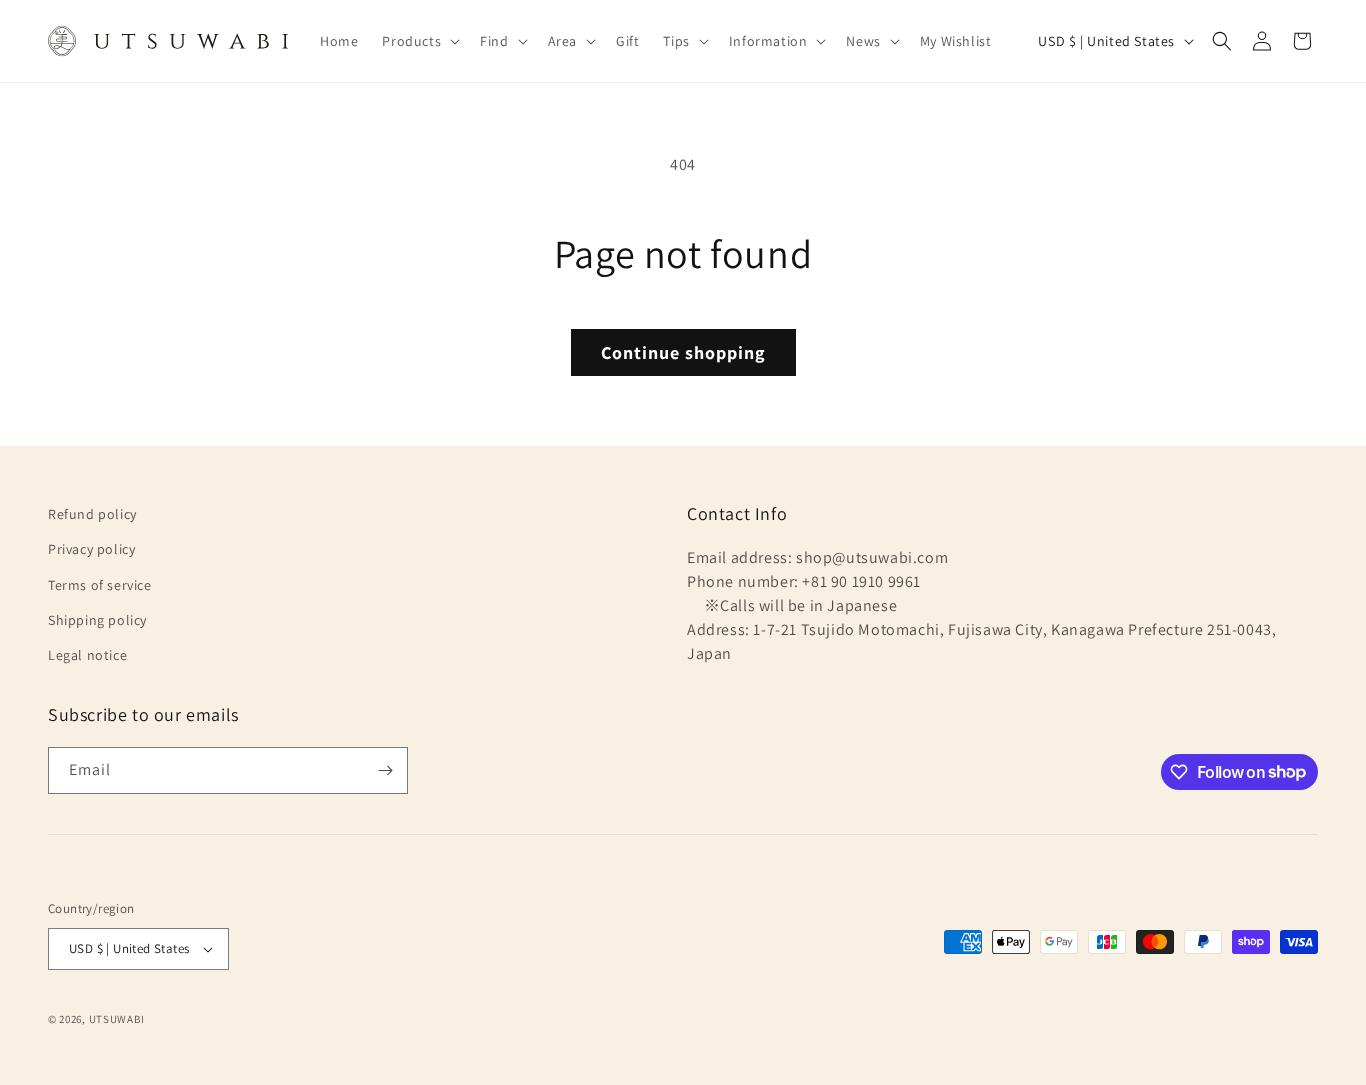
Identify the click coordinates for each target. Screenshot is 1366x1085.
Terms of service (100, 585)
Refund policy (92, 514)
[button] (419, 41)
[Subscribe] (385, 770)
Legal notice (87, 655)
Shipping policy (97, 620)
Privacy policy (91, 549)
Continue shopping (683, 352)
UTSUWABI (117, 1019)
